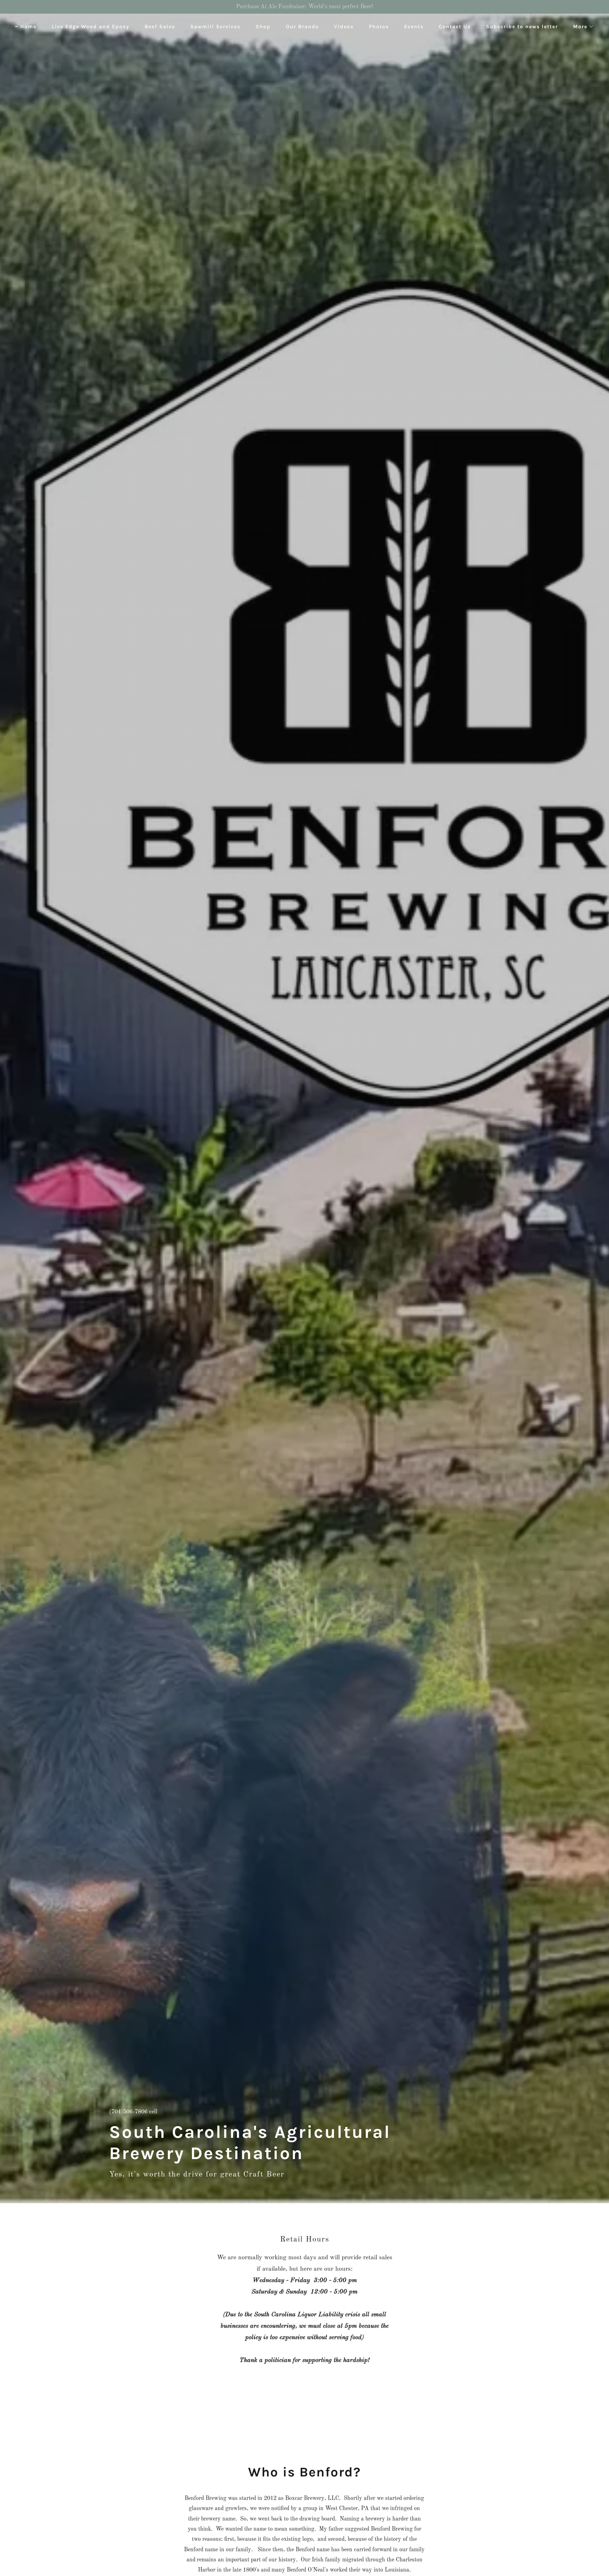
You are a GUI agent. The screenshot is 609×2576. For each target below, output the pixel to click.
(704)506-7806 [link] (128, 2112)
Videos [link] (344, 26)
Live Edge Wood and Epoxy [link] (91, 26)
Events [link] (414, 26)
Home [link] (28, 26)
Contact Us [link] (455, 26)
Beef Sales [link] (160, 26)
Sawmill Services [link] (215, 26)
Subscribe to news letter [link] (522, 26)
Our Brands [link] (302, 26)
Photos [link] (379, 26)
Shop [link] (263, 26)
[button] (581, 27)
